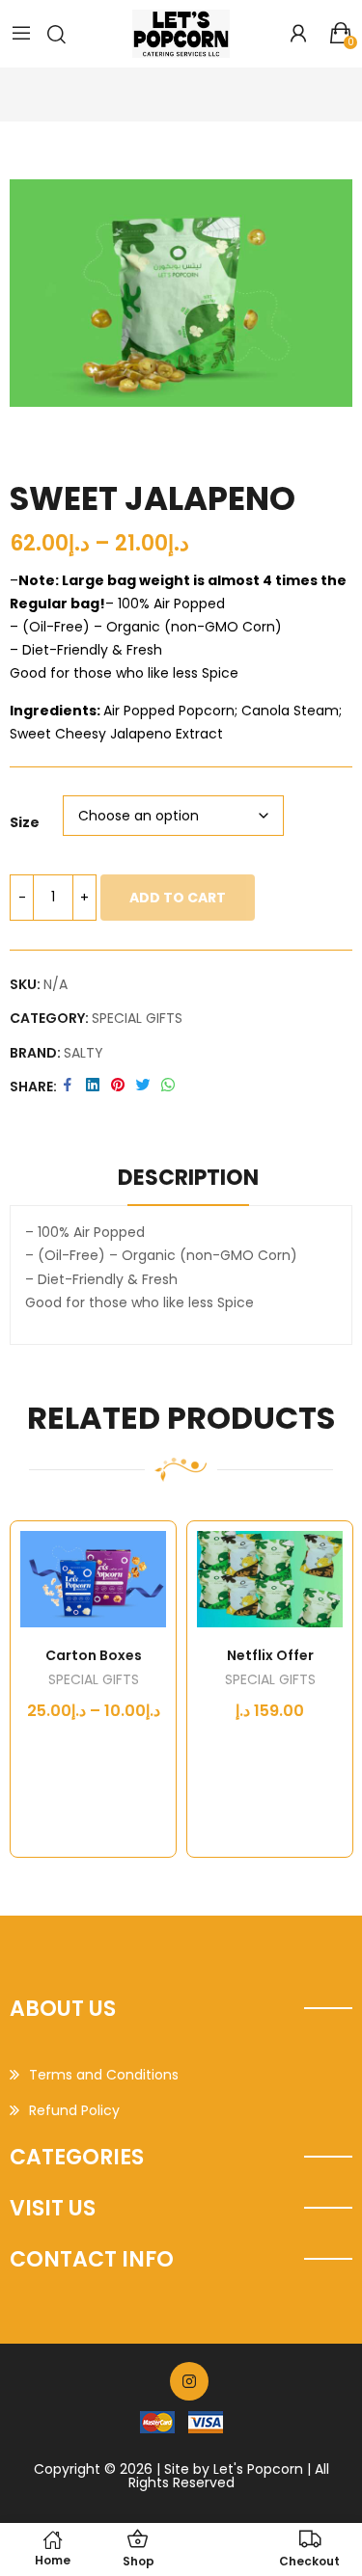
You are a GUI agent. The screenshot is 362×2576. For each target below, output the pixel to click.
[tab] (188, 1181)
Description (188, 1178)
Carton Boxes (94, 1655)
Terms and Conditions (104, 2075)
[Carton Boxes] (93, 1580)
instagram (189, 2381)
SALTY (84, 1053)
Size (25, 822)
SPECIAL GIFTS (137, 1018)
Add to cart (178, 898)
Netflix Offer (270, 1655)
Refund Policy (74, 2110)
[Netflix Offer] (270, 1580)
